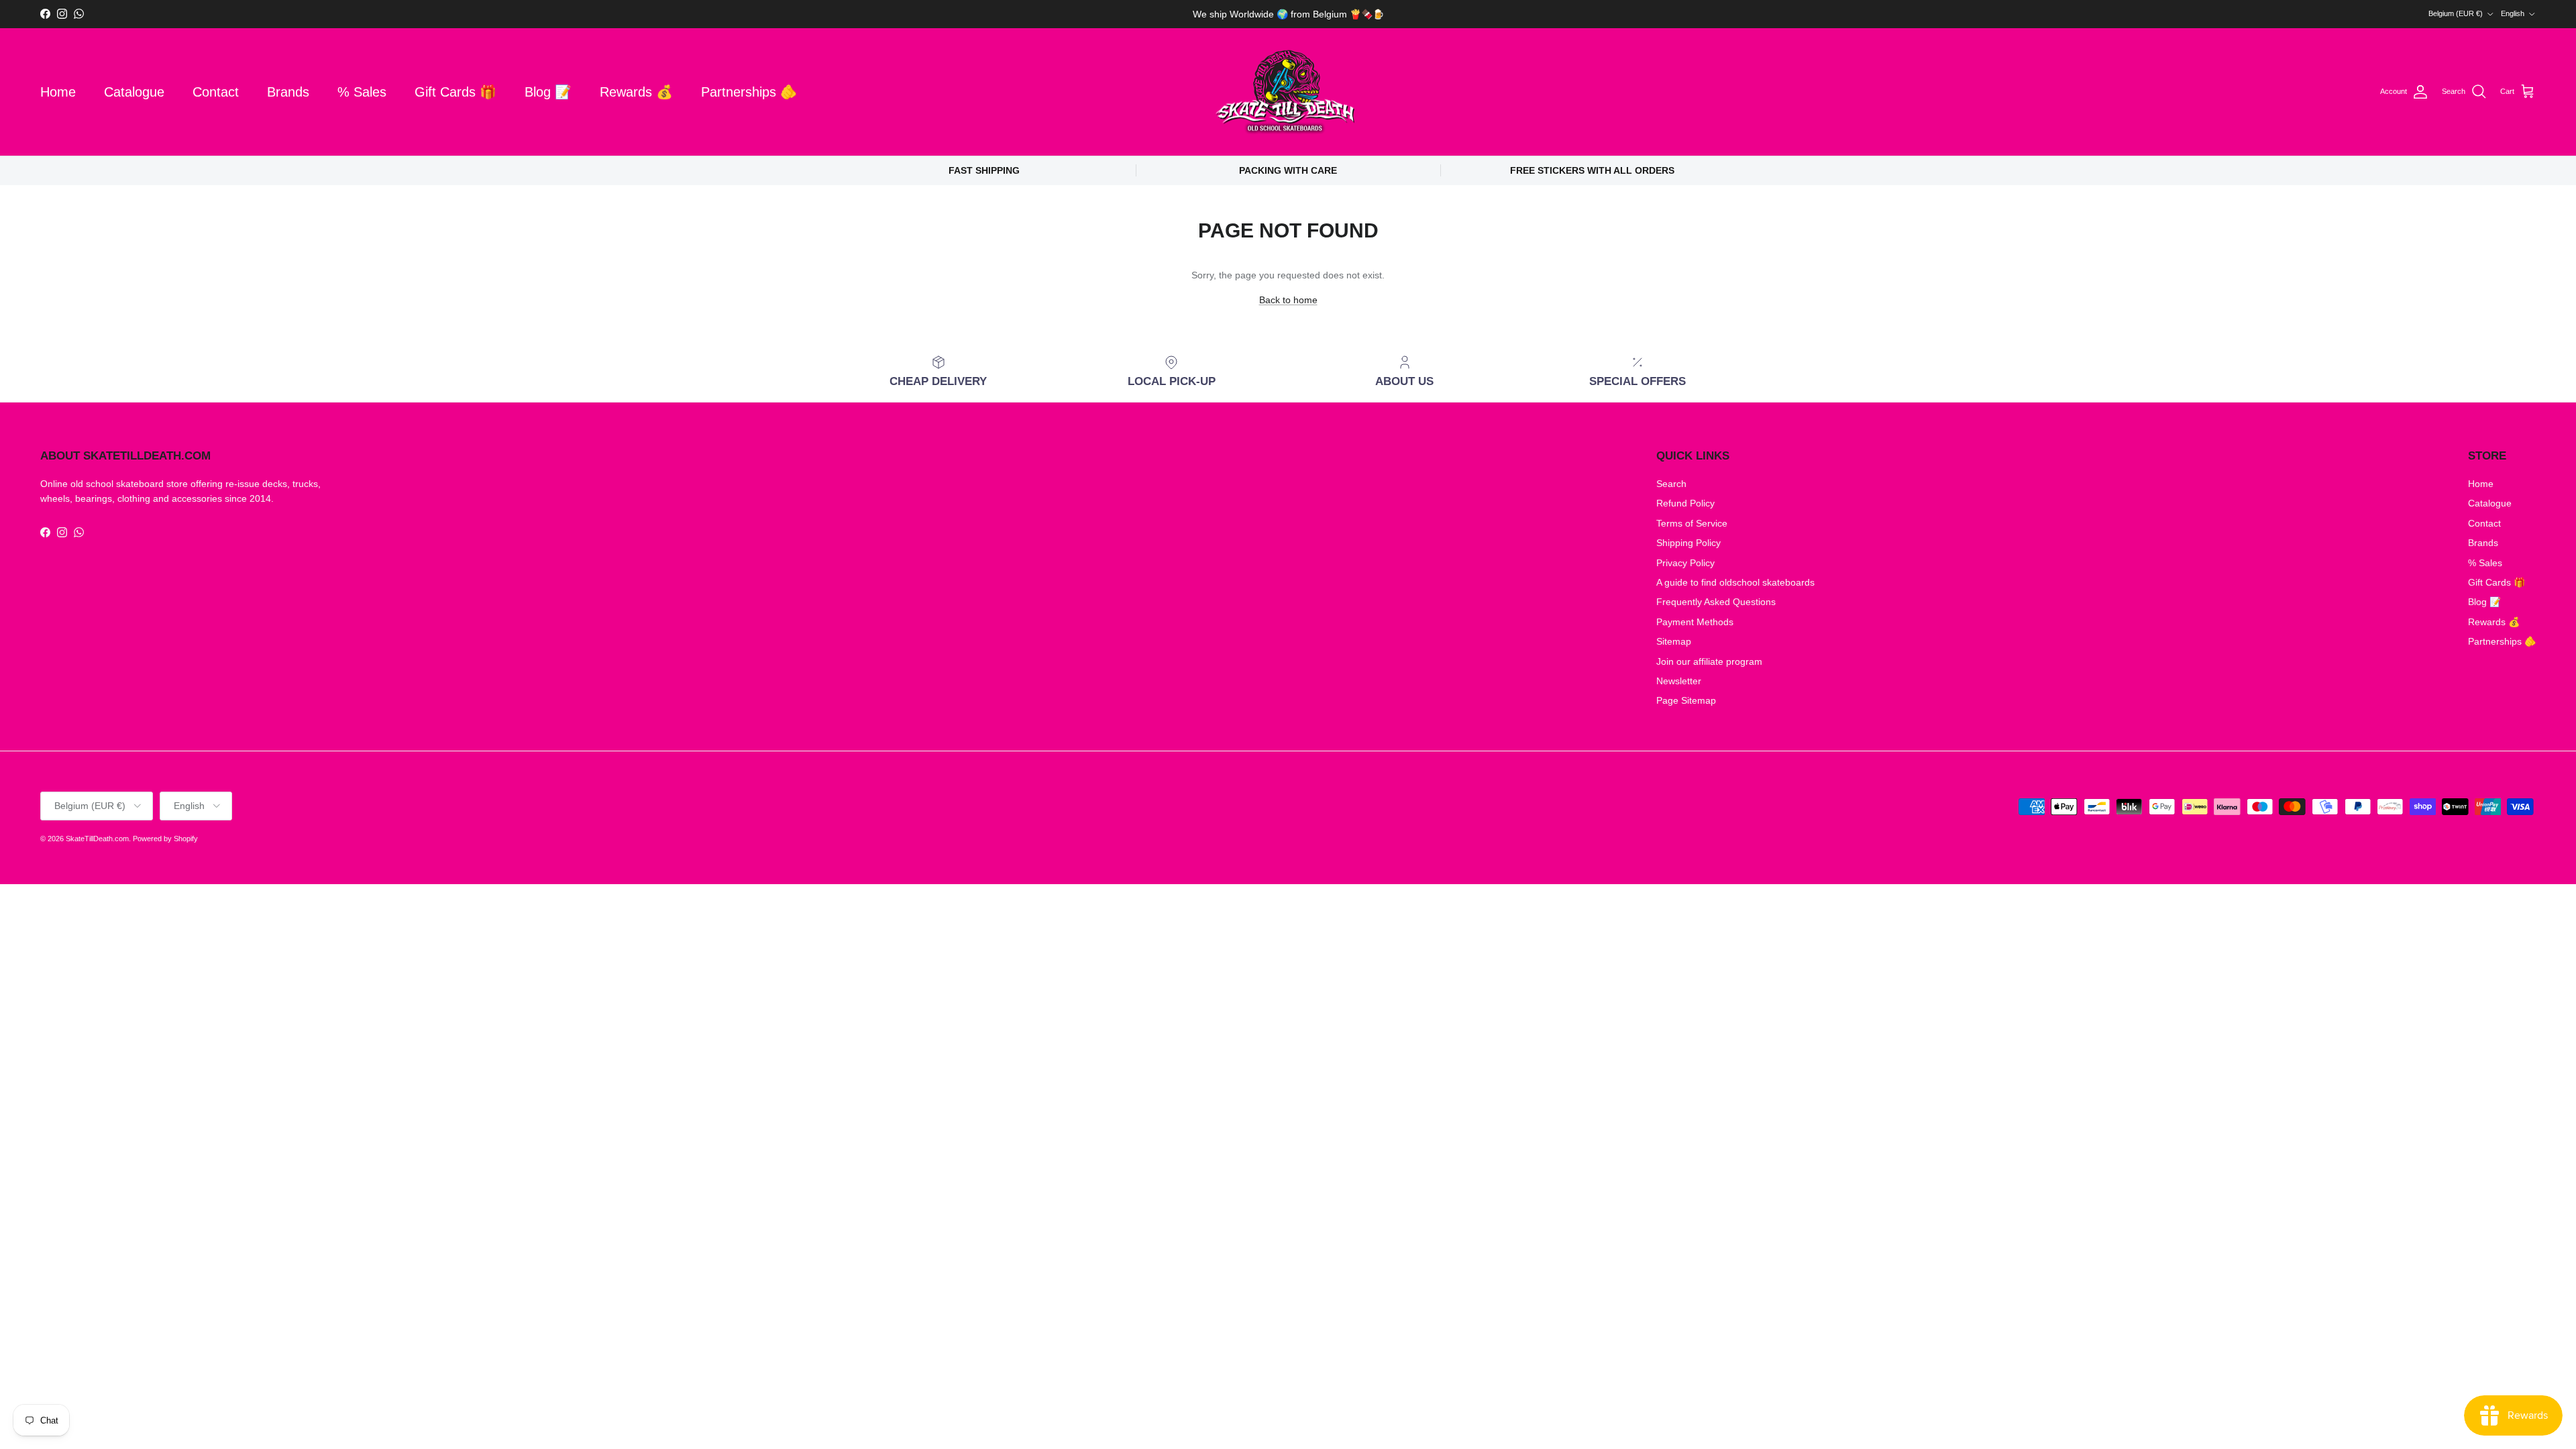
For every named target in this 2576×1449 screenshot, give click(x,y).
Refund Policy (1685, 503)
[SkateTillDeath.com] (1288, 92)
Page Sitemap (1686, 700)
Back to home (1288, 300)
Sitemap (1674, 641)
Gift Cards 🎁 (455, 92)
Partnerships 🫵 (749, 92)
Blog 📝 (548, 92)
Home (58, 92)
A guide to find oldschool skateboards (1735, 582)
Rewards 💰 (636, 92)
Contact (216, 92)
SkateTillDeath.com (97, 839)
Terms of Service (1692, 523)
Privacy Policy (1685, 563)
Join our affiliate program (1709, 661)
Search (1671, 484)
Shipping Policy (1688, 543)
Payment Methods (1695, 622)
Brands (288, 92)
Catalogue (134, 92)
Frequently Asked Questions (1716, 602)
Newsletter (1679, 681)
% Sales (362, 92)
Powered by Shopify (165, 839)
